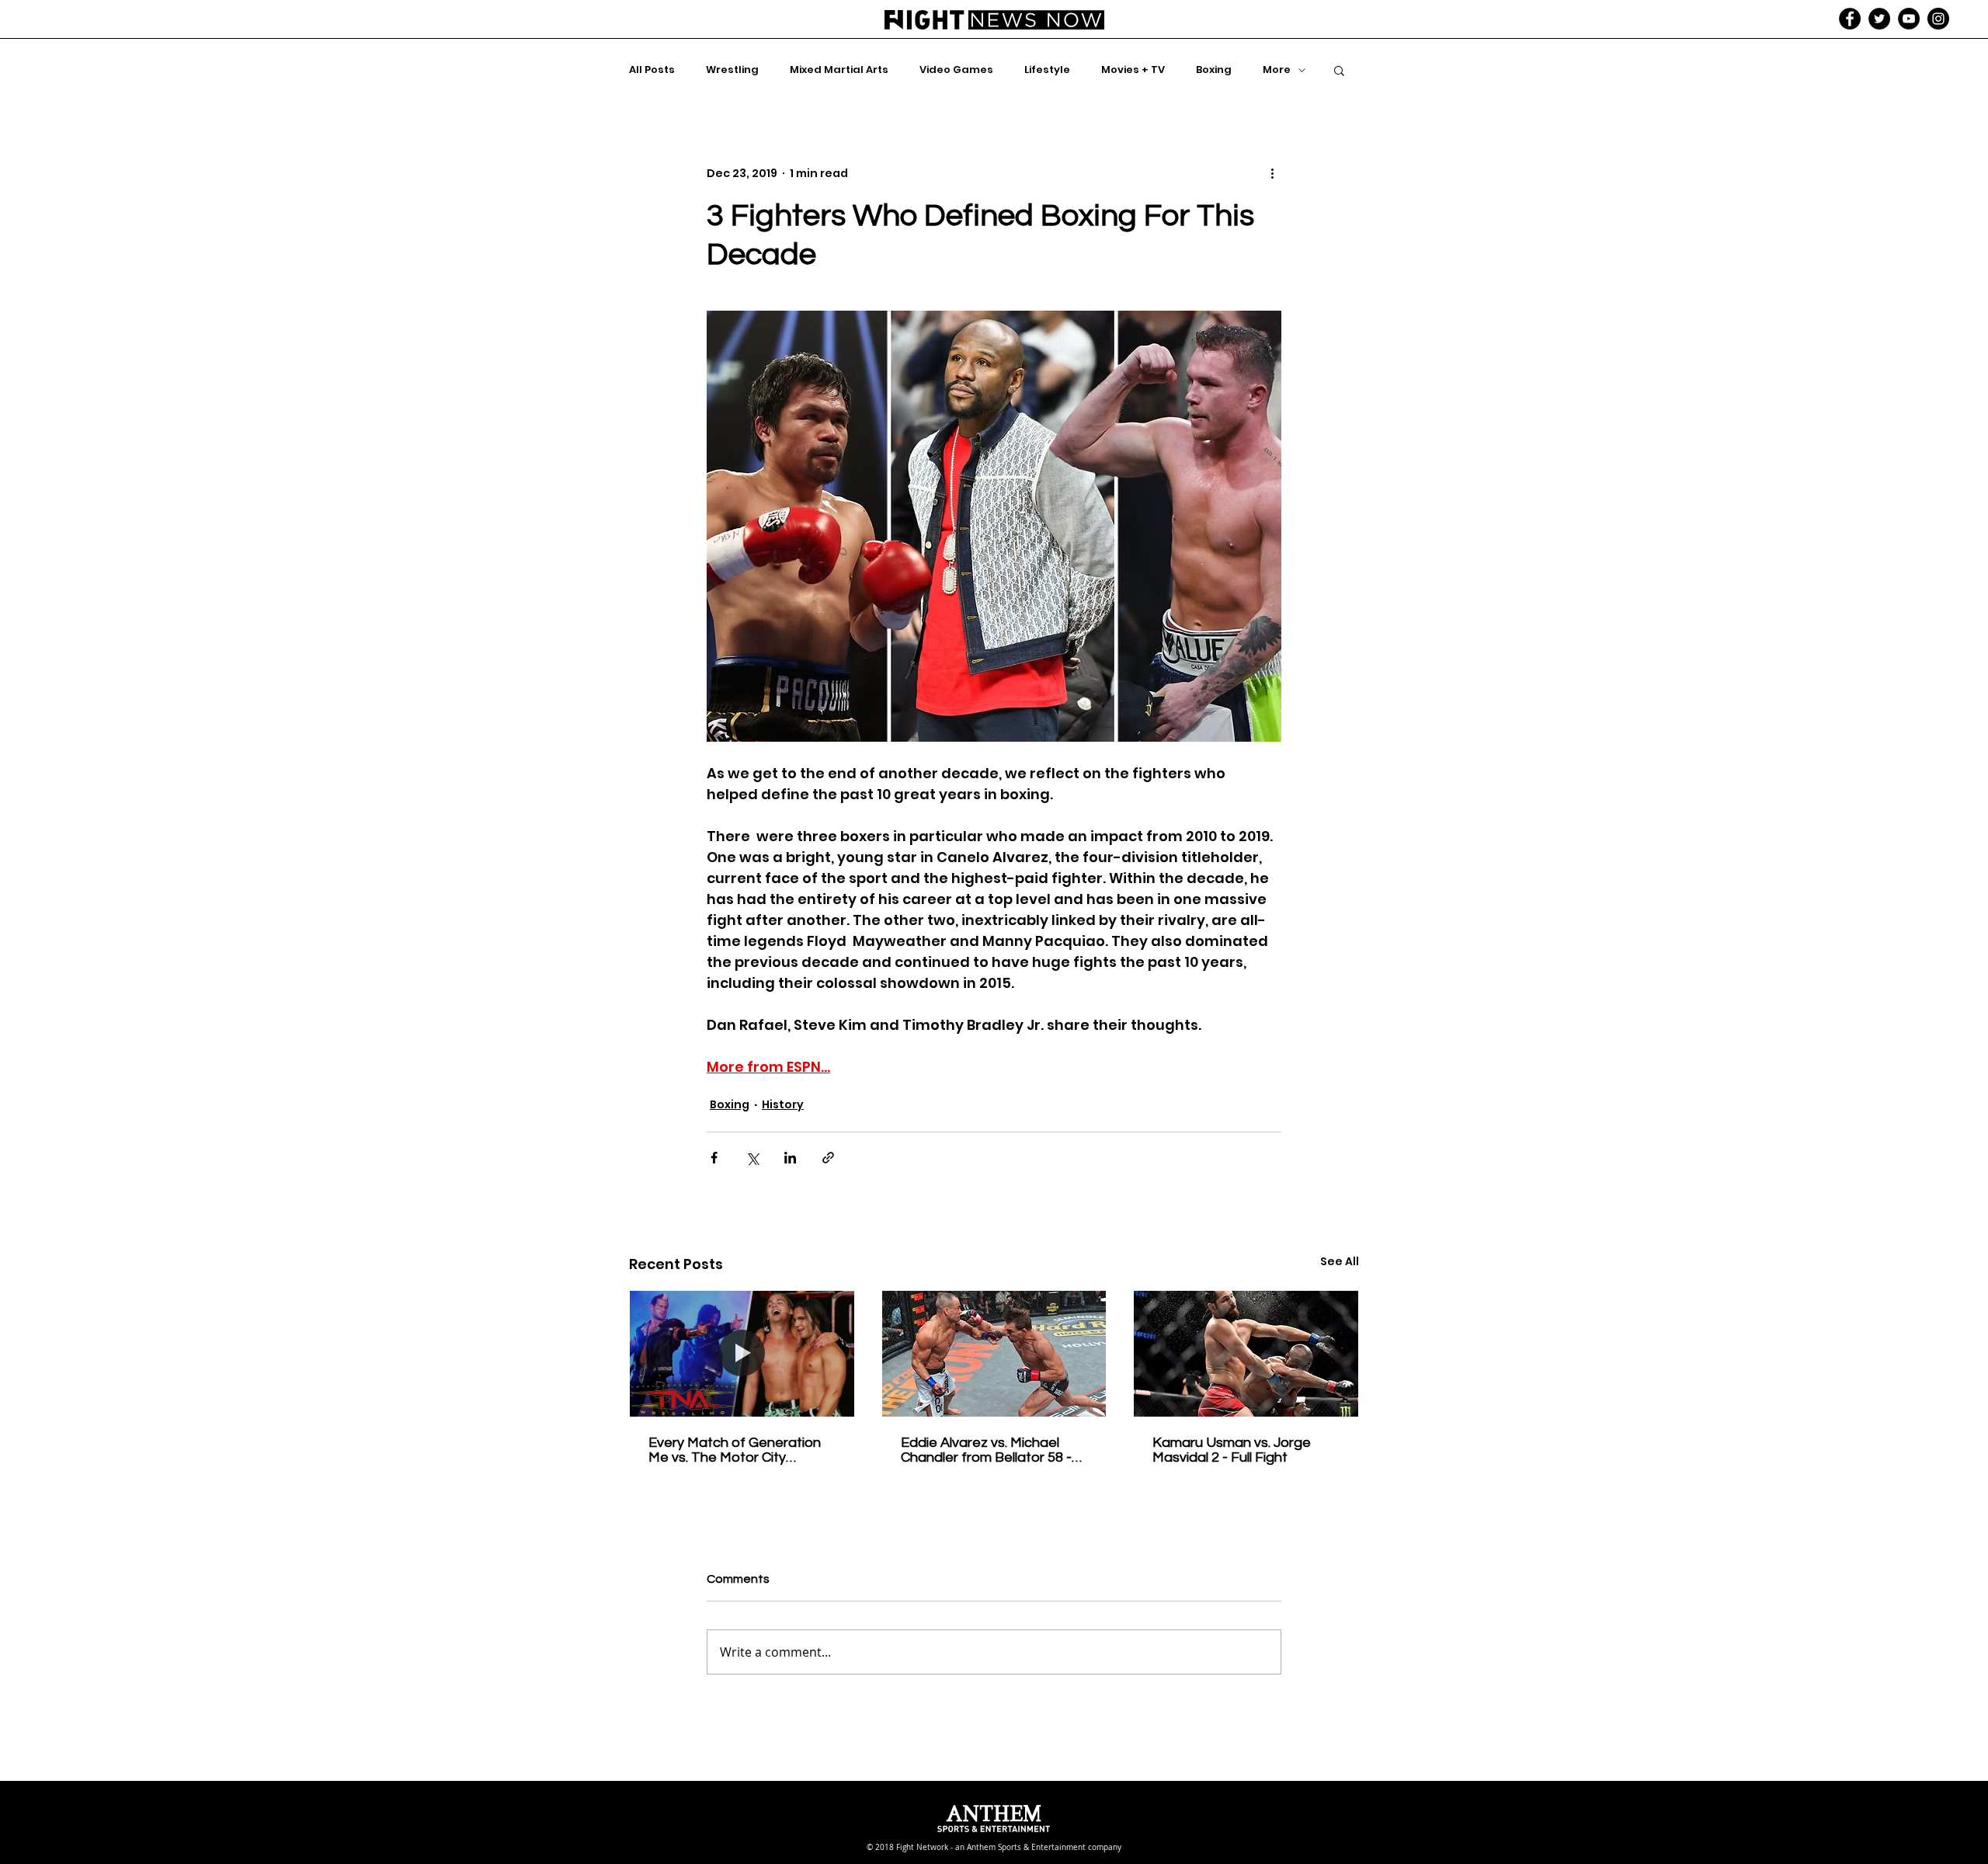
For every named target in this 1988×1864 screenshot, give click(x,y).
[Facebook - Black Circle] (1850, 19)
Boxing (1214, 70)
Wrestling (732, 70)
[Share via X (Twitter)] (752, 1158)
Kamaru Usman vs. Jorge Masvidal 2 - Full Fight (1232, 1450)
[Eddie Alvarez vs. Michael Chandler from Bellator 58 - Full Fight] (994, 1354)
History (783, 1104)
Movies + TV (1133, 70)
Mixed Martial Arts (839, 70)
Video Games (956, 70)
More (1277, 70)
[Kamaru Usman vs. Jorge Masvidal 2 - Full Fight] (1246, 1354)
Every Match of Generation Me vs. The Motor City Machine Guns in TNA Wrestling (735, 1450)
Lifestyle (1047, 70)
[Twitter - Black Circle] (1879, 19)
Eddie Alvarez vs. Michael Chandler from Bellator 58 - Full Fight (986, 1450)
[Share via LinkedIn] (790, 1158)
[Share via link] (828, 1158)
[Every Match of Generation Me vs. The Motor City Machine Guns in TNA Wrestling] (742, 1354)
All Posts (652, 70)
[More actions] (1272, 173)
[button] (1339, 70)
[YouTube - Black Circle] (1909, 19)
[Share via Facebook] (714, 1158)
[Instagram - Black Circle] (1938, 19)
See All (1340, 1261)
